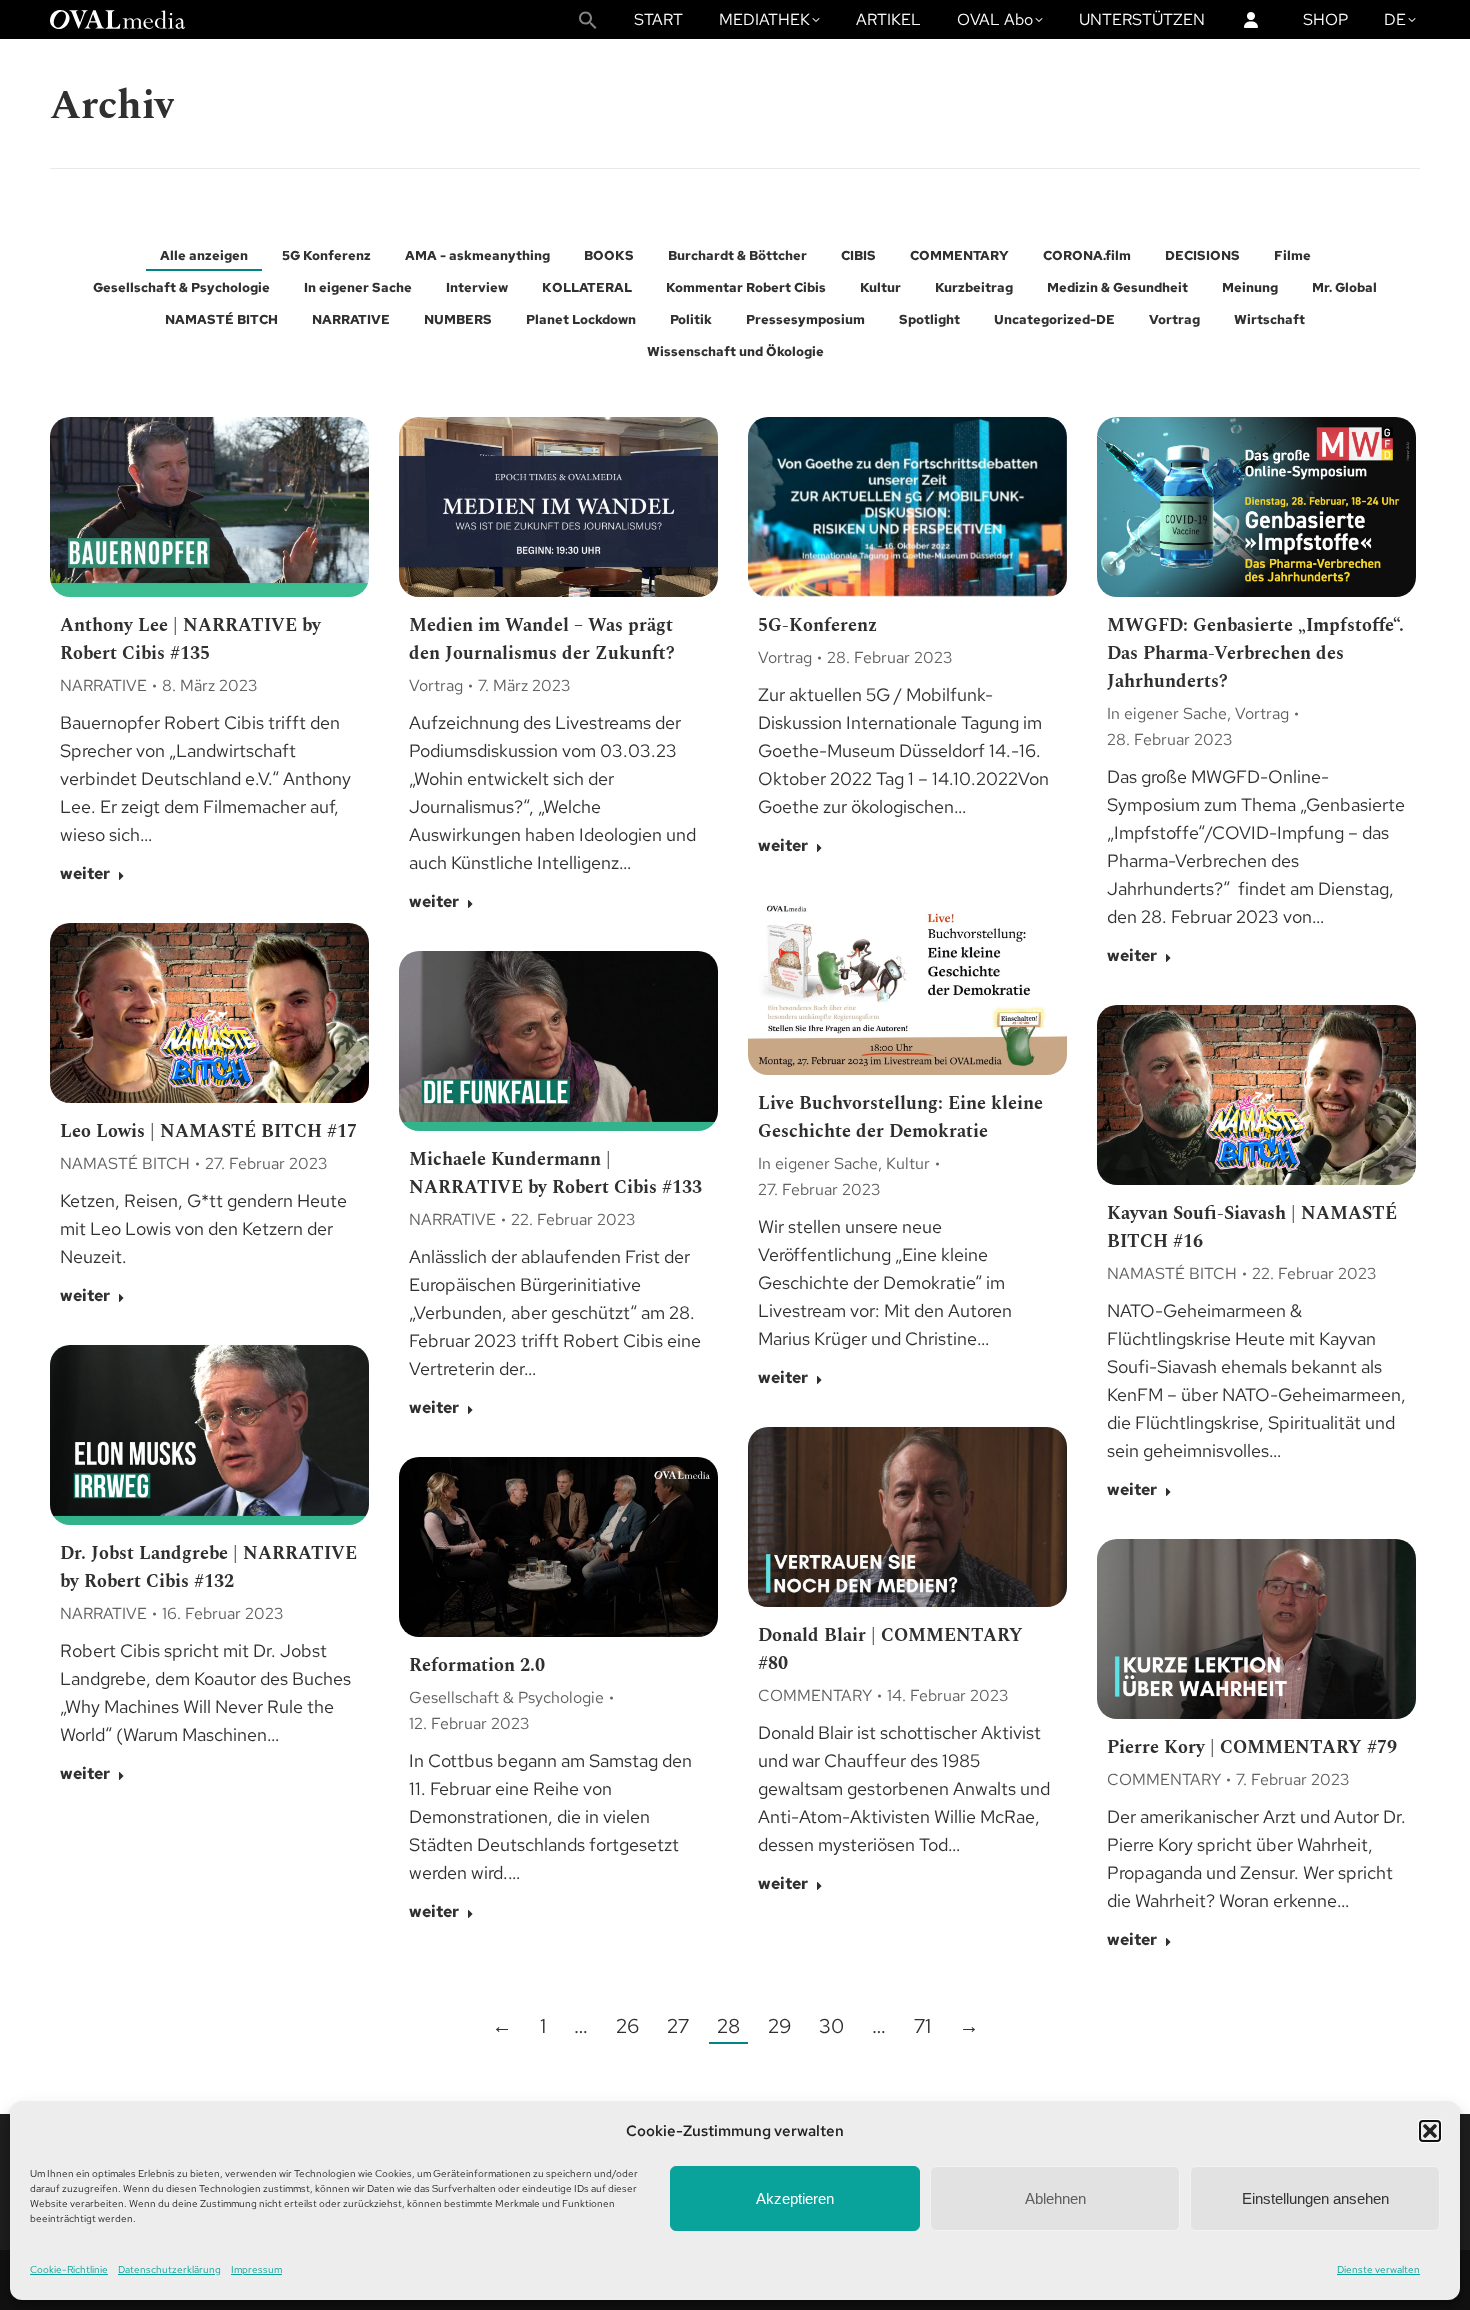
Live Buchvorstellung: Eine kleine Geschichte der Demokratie (900, 1117)
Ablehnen (1055, 2198)
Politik (691, 319)
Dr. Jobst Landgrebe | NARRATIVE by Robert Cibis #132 (208, 1567)
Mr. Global (1344, 287)
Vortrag (1174, 319)
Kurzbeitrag (974, 287)
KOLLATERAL (587, 287)
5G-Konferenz (817, 625)
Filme (1292, 255)
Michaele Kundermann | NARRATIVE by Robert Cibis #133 (555, 1173)
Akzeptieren (795, 2198)
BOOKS (609, 255)
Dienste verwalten (1378, 2269)
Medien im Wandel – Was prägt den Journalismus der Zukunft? (542, 639)
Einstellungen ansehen (1315, 2198)
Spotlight (929, 319)
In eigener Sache (358, 287)
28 (728, 2026)
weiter (85, 874)
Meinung (1250, 287)
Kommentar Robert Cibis (746, 287)
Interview (477, 287)
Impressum (256, 2269)
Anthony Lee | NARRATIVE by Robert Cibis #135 (190, 639)
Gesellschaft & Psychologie (181, 287)
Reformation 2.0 (477, 1665)
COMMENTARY (959, 255)
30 (831, 2026)
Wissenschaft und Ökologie (735, 351)
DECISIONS (1202, 255)
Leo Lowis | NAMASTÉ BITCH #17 (208, 1131)
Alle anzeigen (204, 255)
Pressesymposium (805, 319)
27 (678, 2026)
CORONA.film (1087, 255)
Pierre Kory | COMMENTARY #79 (1252, 1747)
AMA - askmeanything (477, 255)
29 (779, 2026)
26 (627, 2026)
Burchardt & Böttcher (737, 255)
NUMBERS (458, 319)
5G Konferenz (326, 255)
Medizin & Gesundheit (1117, 287)
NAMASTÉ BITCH (221, 319)
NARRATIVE (351, 319)
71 (922, 2026)
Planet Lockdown (581, 319)
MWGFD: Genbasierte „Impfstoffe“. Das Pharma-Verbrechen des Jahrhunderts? (1255, 653)
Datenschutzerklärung (169, 2269)
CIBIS (858, 255)
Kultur (880, 287)
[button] (1430, 2131)
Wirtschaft (1269, 319)
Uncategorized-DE (1054, 319)
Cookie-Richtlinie (69, 2269)
